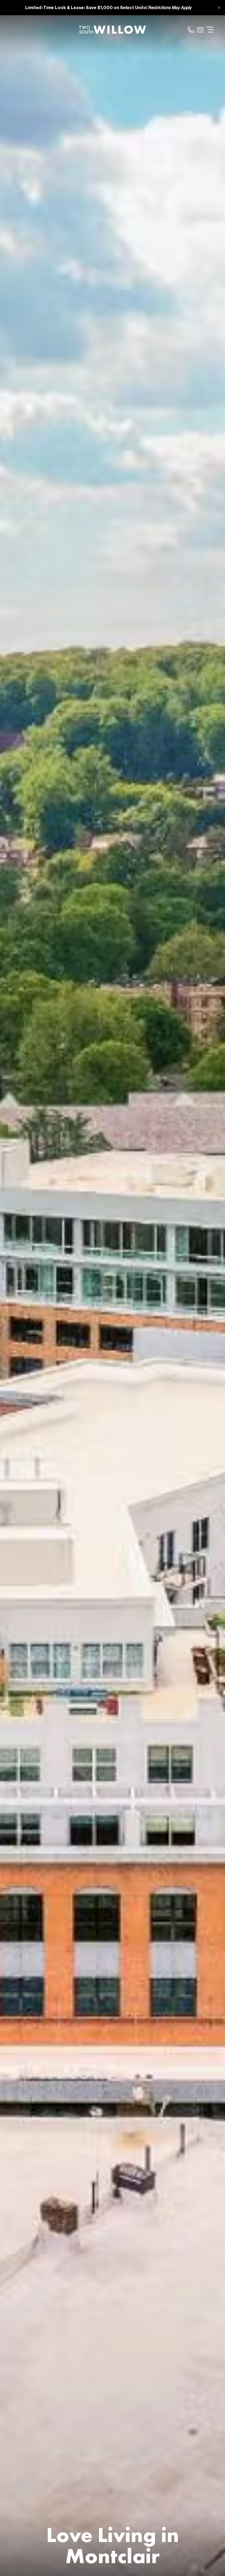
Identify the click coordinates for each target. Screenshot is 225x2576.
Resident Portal (112, 780)
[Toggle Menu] (210, 30)
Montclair (112, 686)
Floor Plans (112, 615)
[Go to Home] (112, 30)
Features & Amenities (112, 662)
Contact (112, 733)
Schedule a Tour (113, 756)
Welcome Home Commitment (113, 803)
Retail (113, 709)
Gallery (113, 639)
